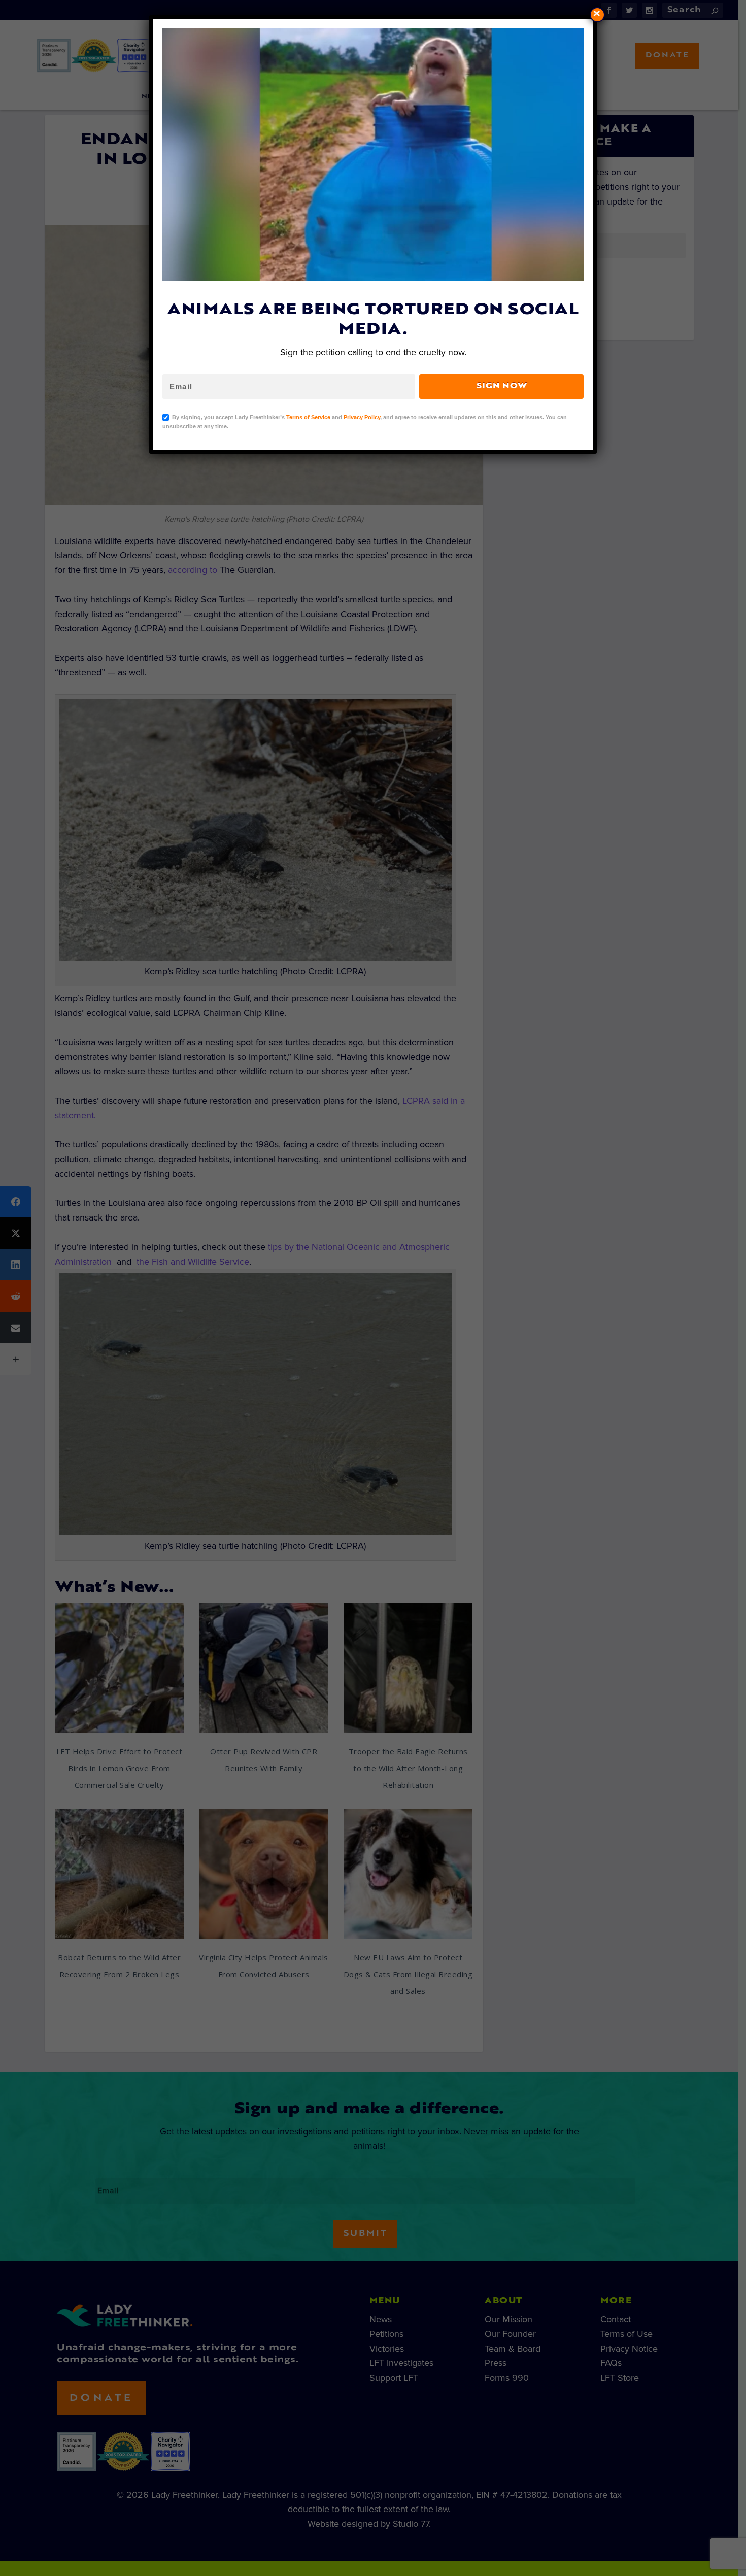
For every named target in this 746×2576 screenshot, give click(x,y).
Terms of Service (308, 417)
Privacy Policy (362, 417)
